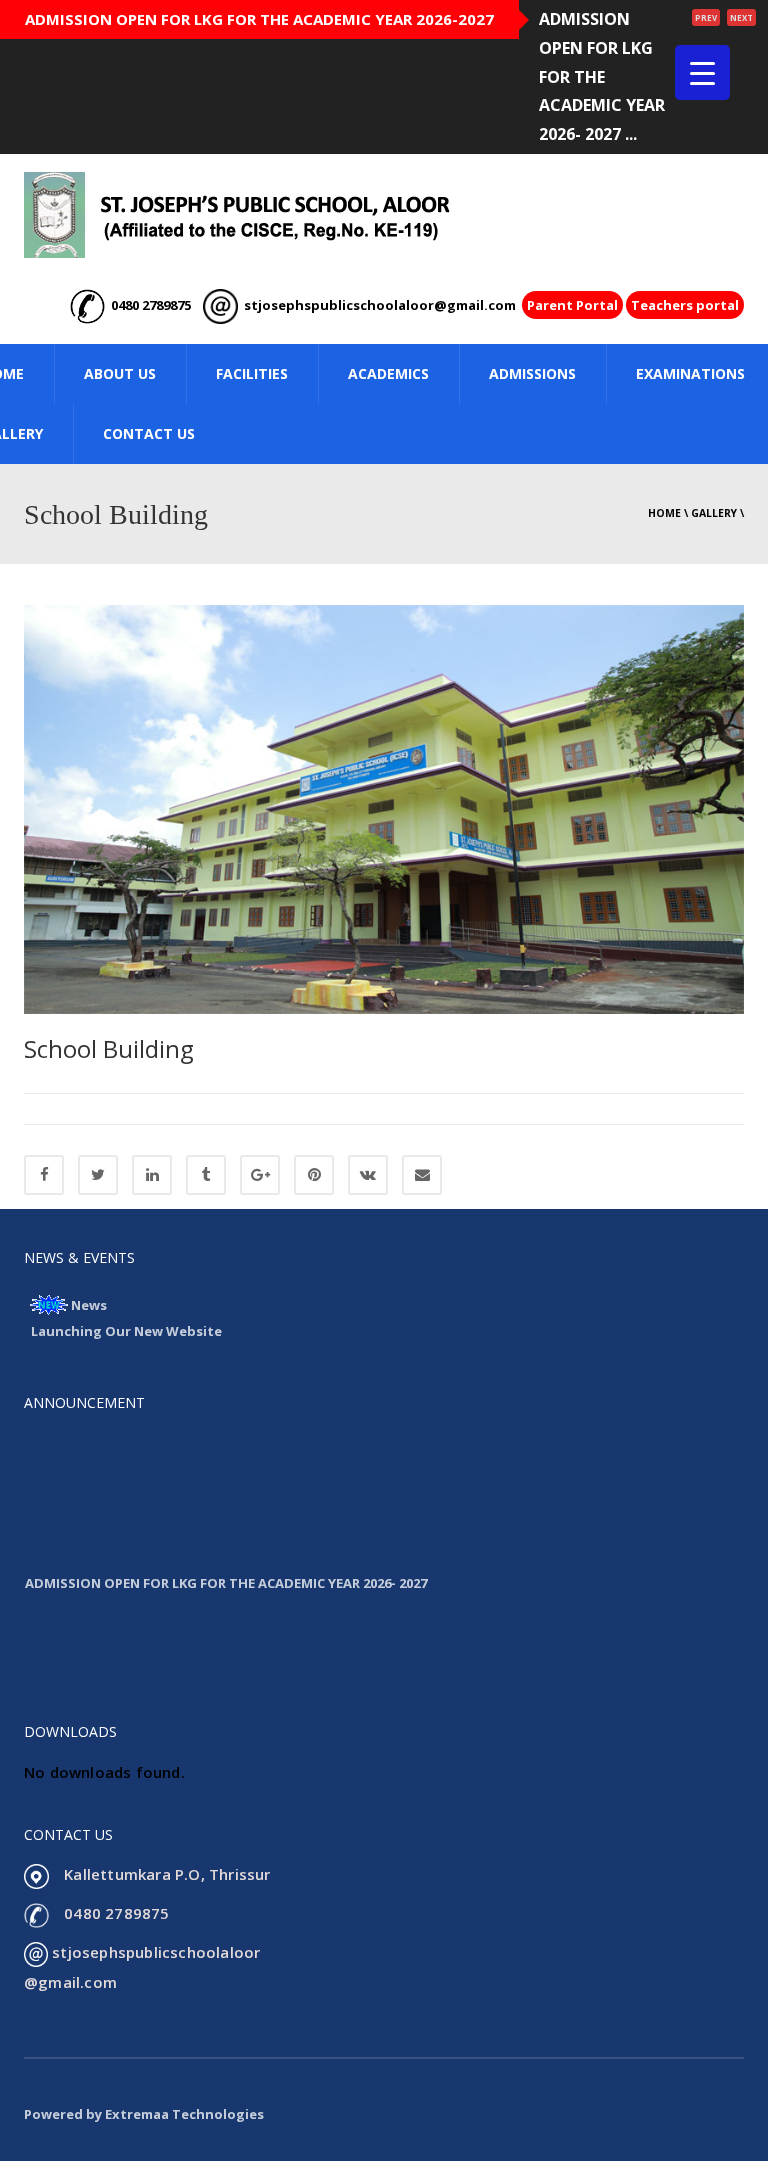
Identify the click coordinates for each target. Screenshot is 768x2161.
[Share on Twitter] (98, 1175)
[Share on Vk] (368, 1175)
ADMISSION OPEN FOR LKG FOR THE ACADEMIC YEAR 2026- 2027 (226, 1571)
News (89, 1305)
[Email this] (422, 1175)
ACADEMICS (388, 373)
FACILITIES (252, 373)
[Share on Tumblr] (206, 1175)
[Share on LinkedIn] (152, 1175)
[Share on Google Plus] (260, 1175)
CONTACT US (149, 433)
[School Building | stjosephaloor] (237, 214)
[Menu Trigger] (702, 72)
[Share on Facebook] (44, 1175)
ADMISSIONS (532, 373)
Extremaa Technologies (184, 2114)
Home (664, 513)
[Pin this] (314, 1175)
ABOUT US (120, 373)
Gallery (714, 513)
